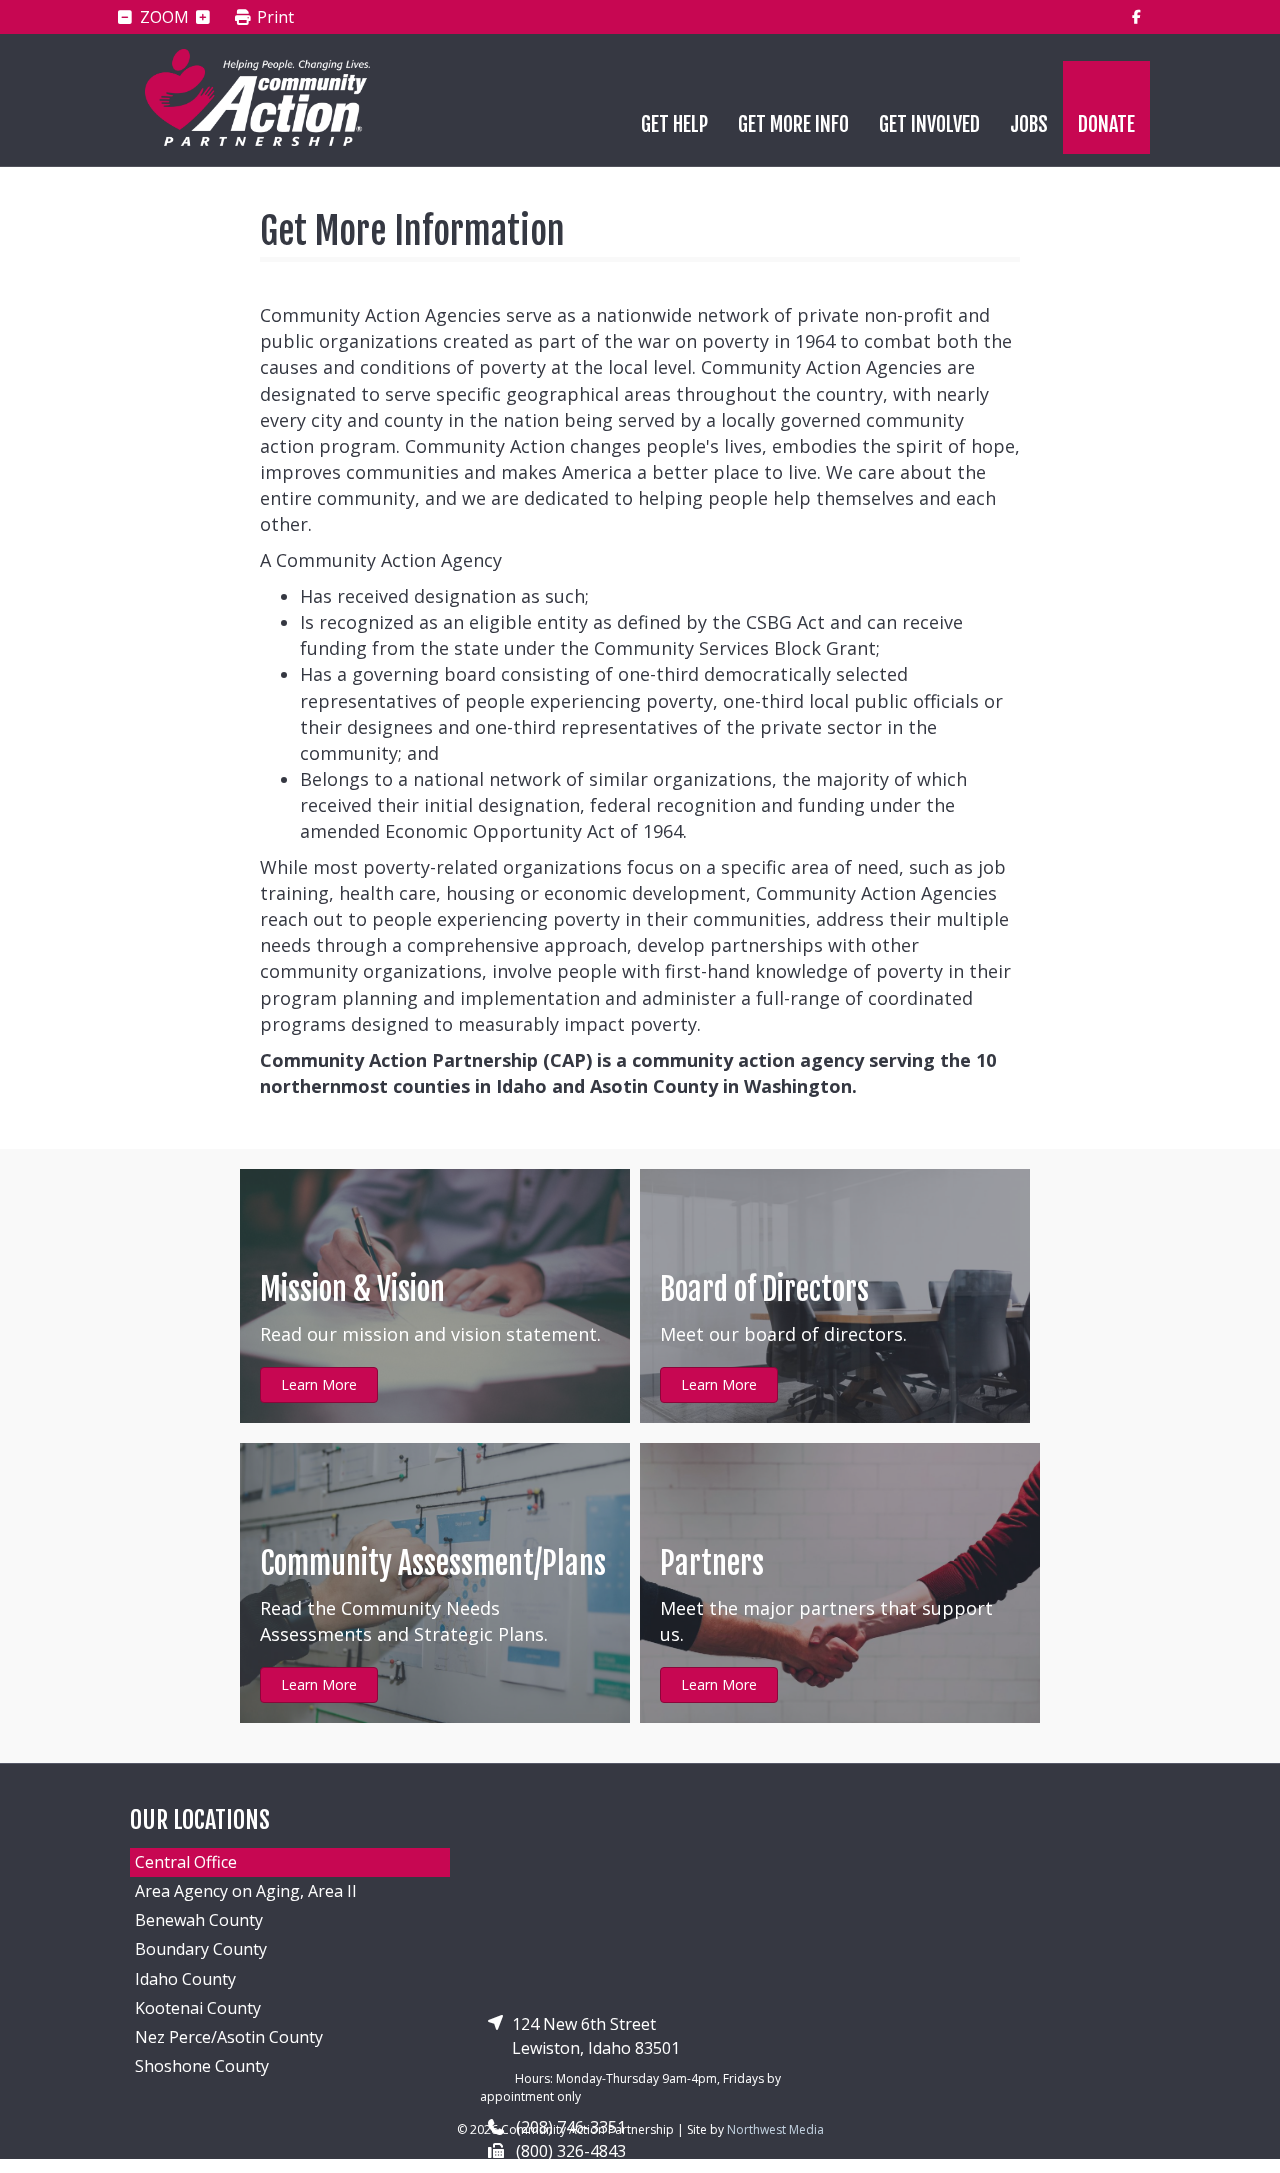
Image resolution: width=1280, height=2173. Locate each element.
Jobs (1029, 124)
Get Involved (929, 124)
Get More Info (793, 124)
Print (273, 18)
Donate (1106, 124)
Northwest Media (775, 2129)
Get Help (674, 124)
